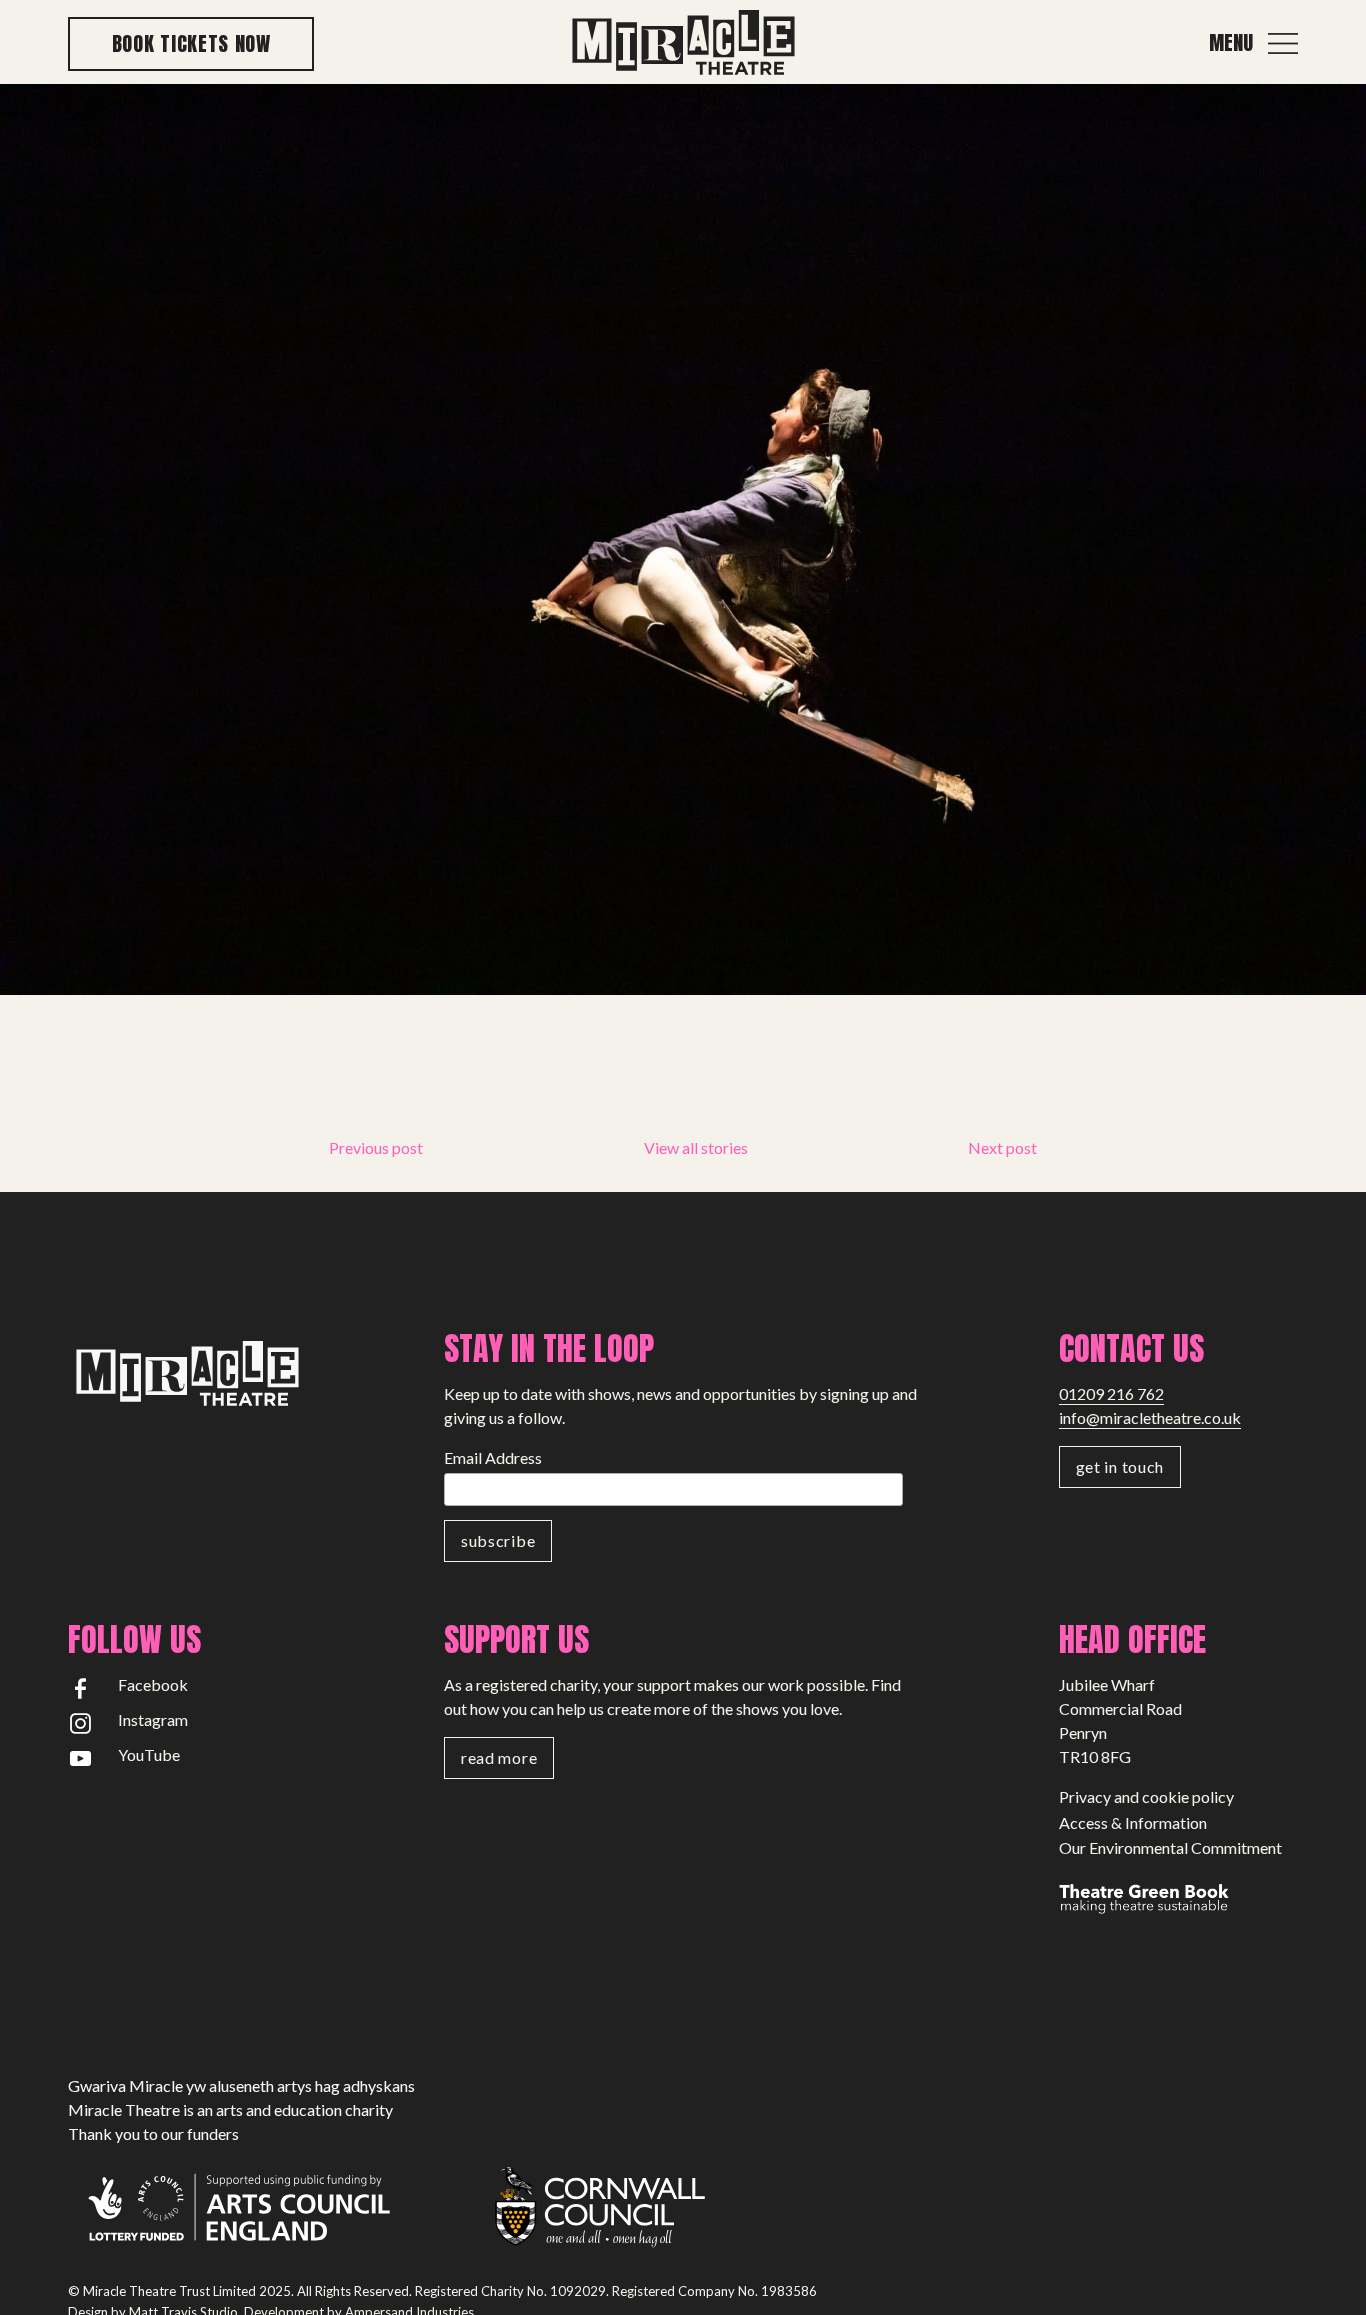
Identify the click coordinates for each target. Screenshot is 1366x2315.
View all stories (696, 1147)
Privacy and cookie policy (1146, 1796)
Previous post (376, 1147)
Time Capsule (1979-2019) (240, 1155)
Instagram (153, 1719)
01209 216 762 (1111, 1393)
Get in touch (1120, 1466)
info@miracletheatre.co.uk (1150, 1417)
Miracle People (196, 1093)
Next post (1002, 1147)
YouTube (149, 1754)
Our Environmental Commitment (1170, 1847)
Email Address (493, 1457)
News (160, 1124)
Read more (499, 1757)
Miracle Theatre (683, 43)
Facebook (153, 1684)
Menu (1231, 43)
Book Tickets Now (191, 43)
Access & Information (1133, 1822)
